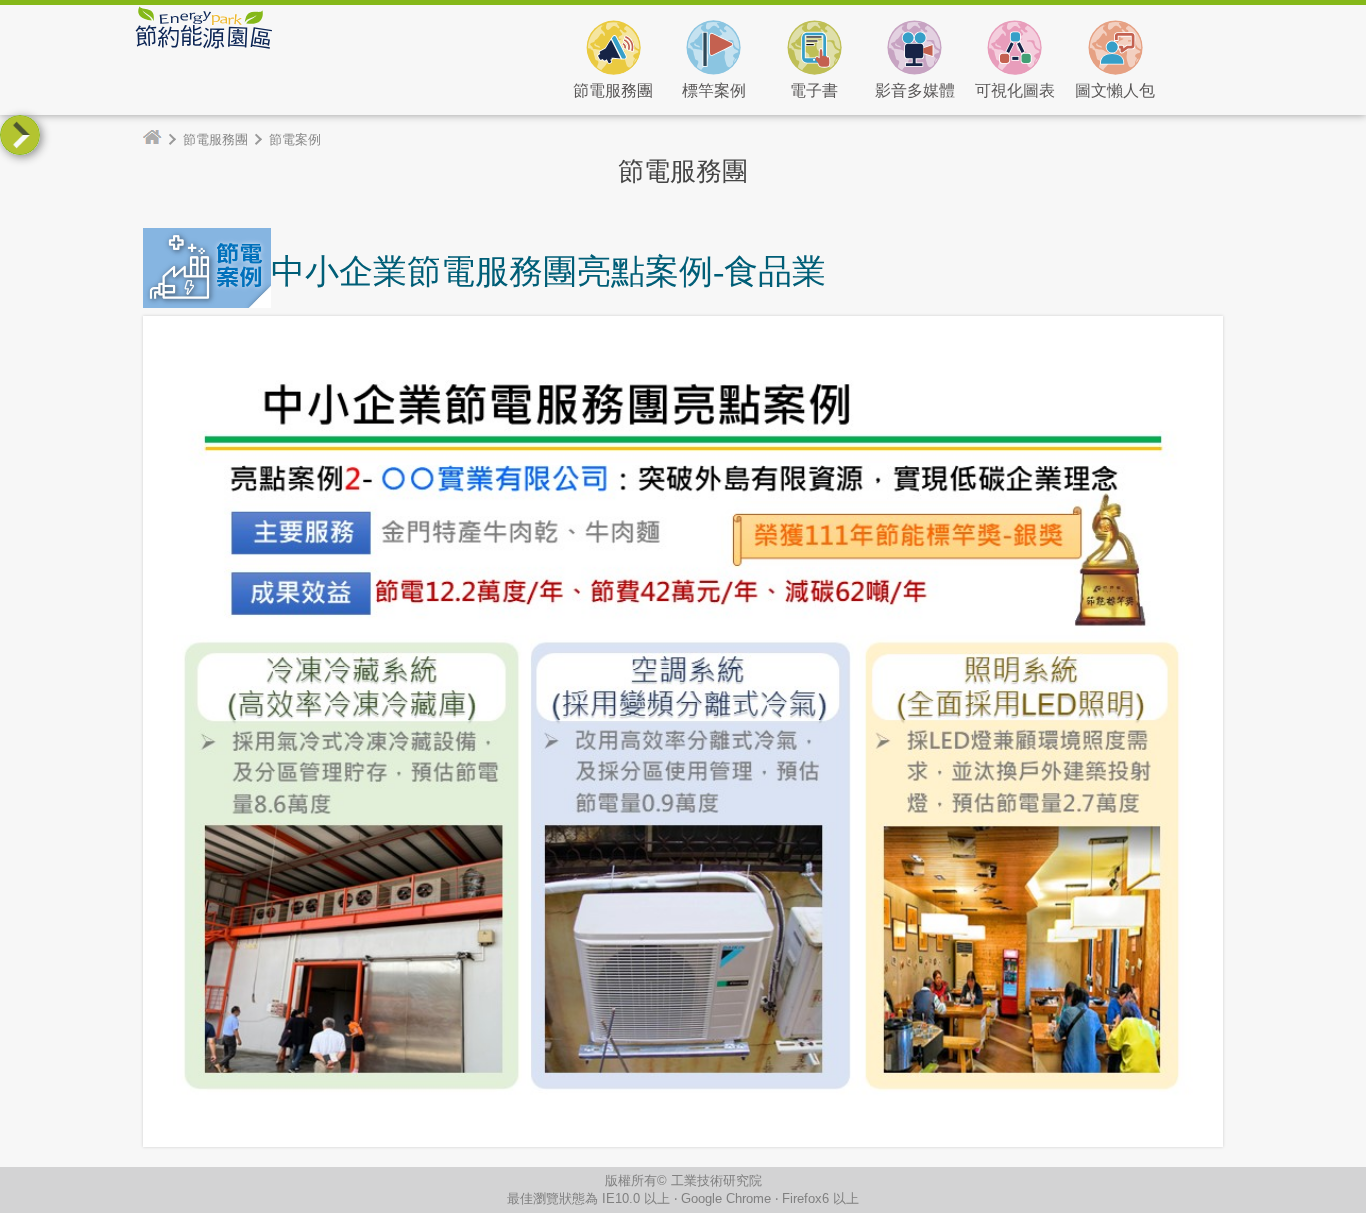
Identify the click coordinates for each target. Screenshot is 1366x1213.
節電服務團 (215, 139)
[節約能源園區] (203, 44)
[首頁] (160, 139)
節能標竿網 (388, 55)
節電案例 (295, 139)
